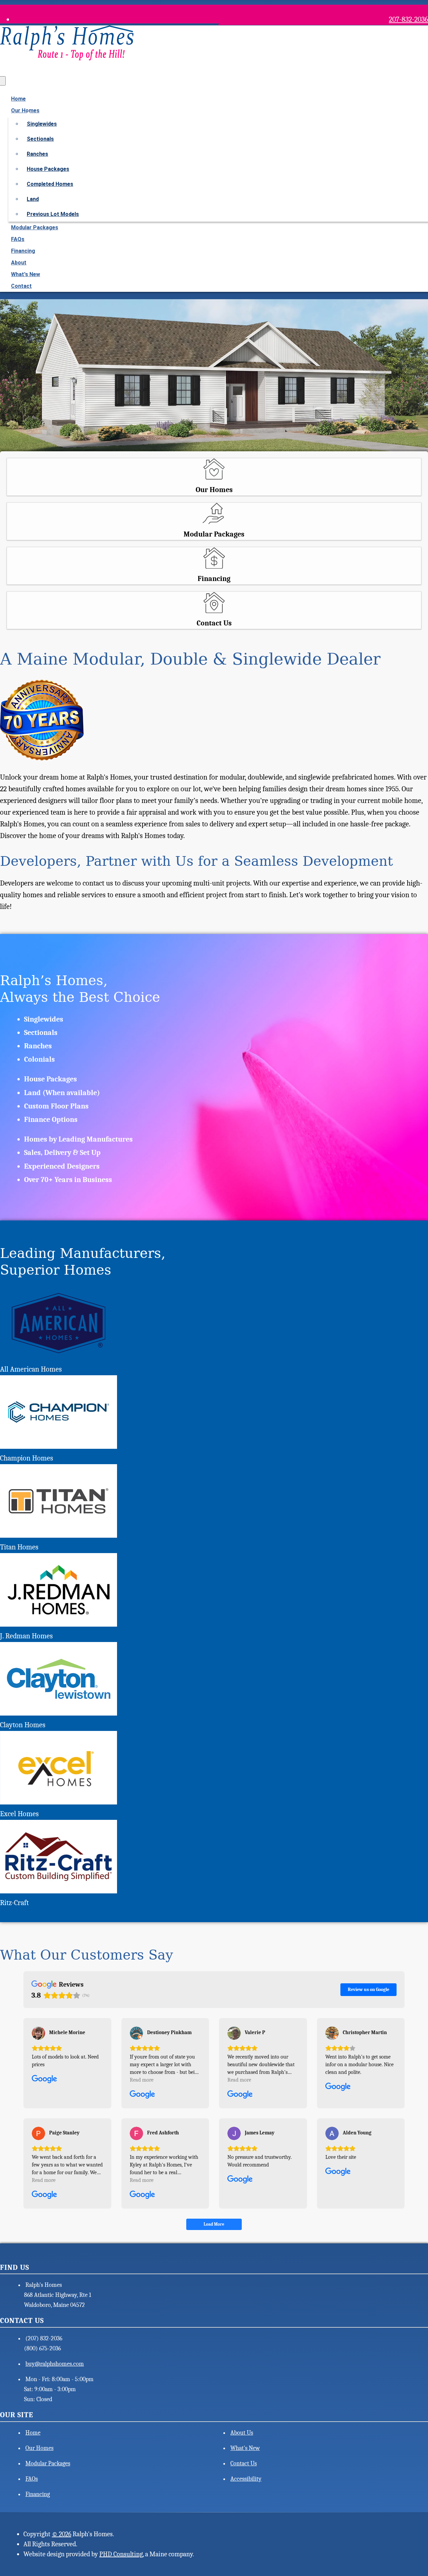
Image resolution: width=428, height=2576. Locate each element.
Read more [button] (142, 2080)
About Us (242, 2433)
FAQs (18, 239)
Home (18, 99)
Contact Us (244, 2464)
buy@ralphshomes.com (55, 2364)
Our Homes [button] (25, 110)
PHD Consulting (121, 2554)
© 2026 (62, 2534)
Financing (23, 251)
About (19, 263)
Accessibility (246, 2479)
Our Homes (39, 2448)
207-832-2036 (408, 19)
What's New (26, 274)
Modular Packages (35, 227)
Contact (21, 286)
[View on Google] (38, 2033)
